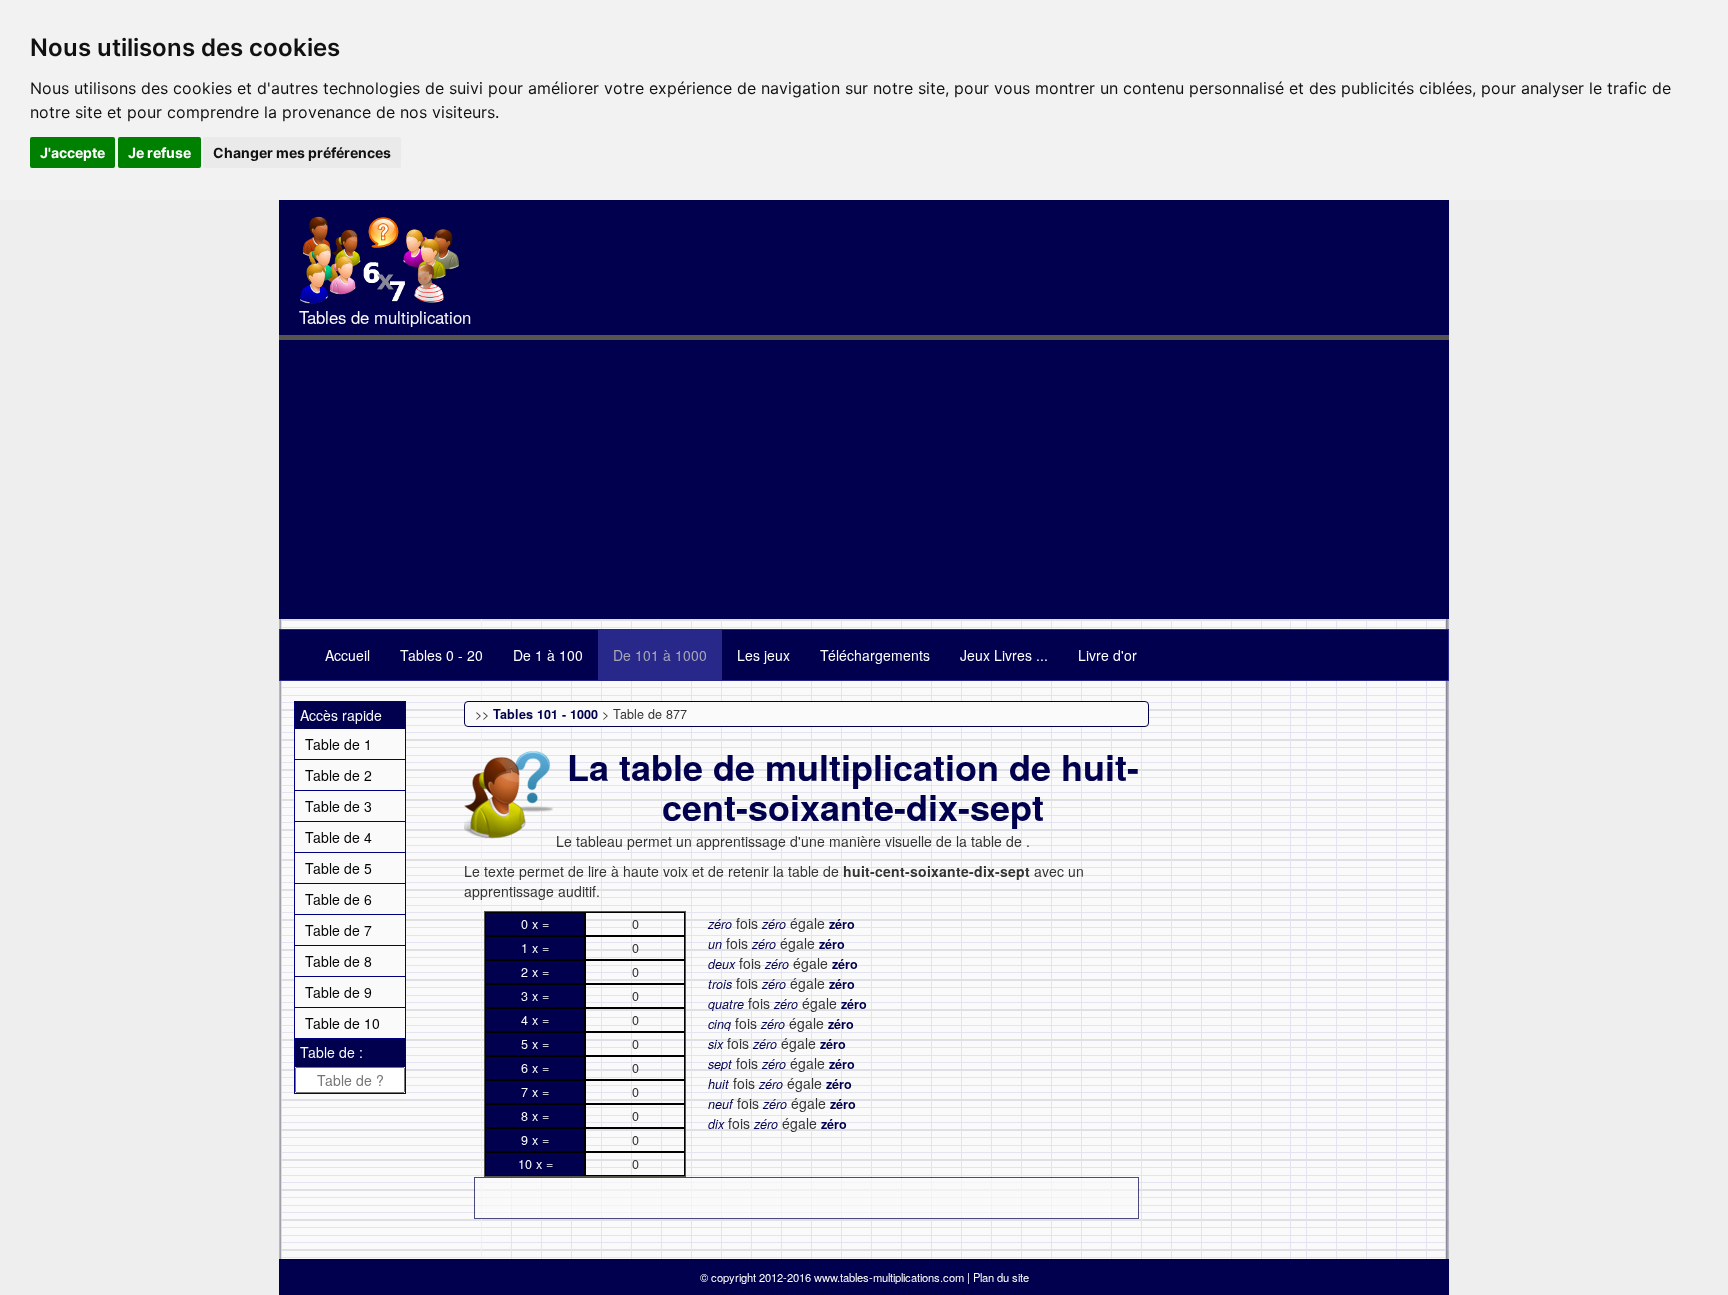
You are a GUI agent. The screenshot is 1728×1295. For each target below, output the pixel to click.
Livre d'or (1107, 655)
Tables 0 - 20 (441, 655)
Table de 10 (342, 1023)
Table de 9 (338, 992)
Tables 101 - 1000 (545, 714)
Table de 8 (338, 961)
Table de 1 (338, 744)
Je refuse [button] (159, 152)
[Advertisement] (864, 479)
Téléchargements (875, 655)
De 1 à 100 (548, 655)
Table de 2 (338, 775)
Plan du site (1001, 1277)
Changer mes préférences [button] (302, 152)
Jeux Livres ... (1004, 655)
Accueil (347, 655)
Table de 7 (338, 930)
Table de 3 (338, 806)
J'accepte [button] (72, 152)
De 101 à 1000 (660, 655)
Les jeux (763, 655)
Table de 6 (338, 899)
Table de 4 (338, 837)
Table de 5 (338, 868)
